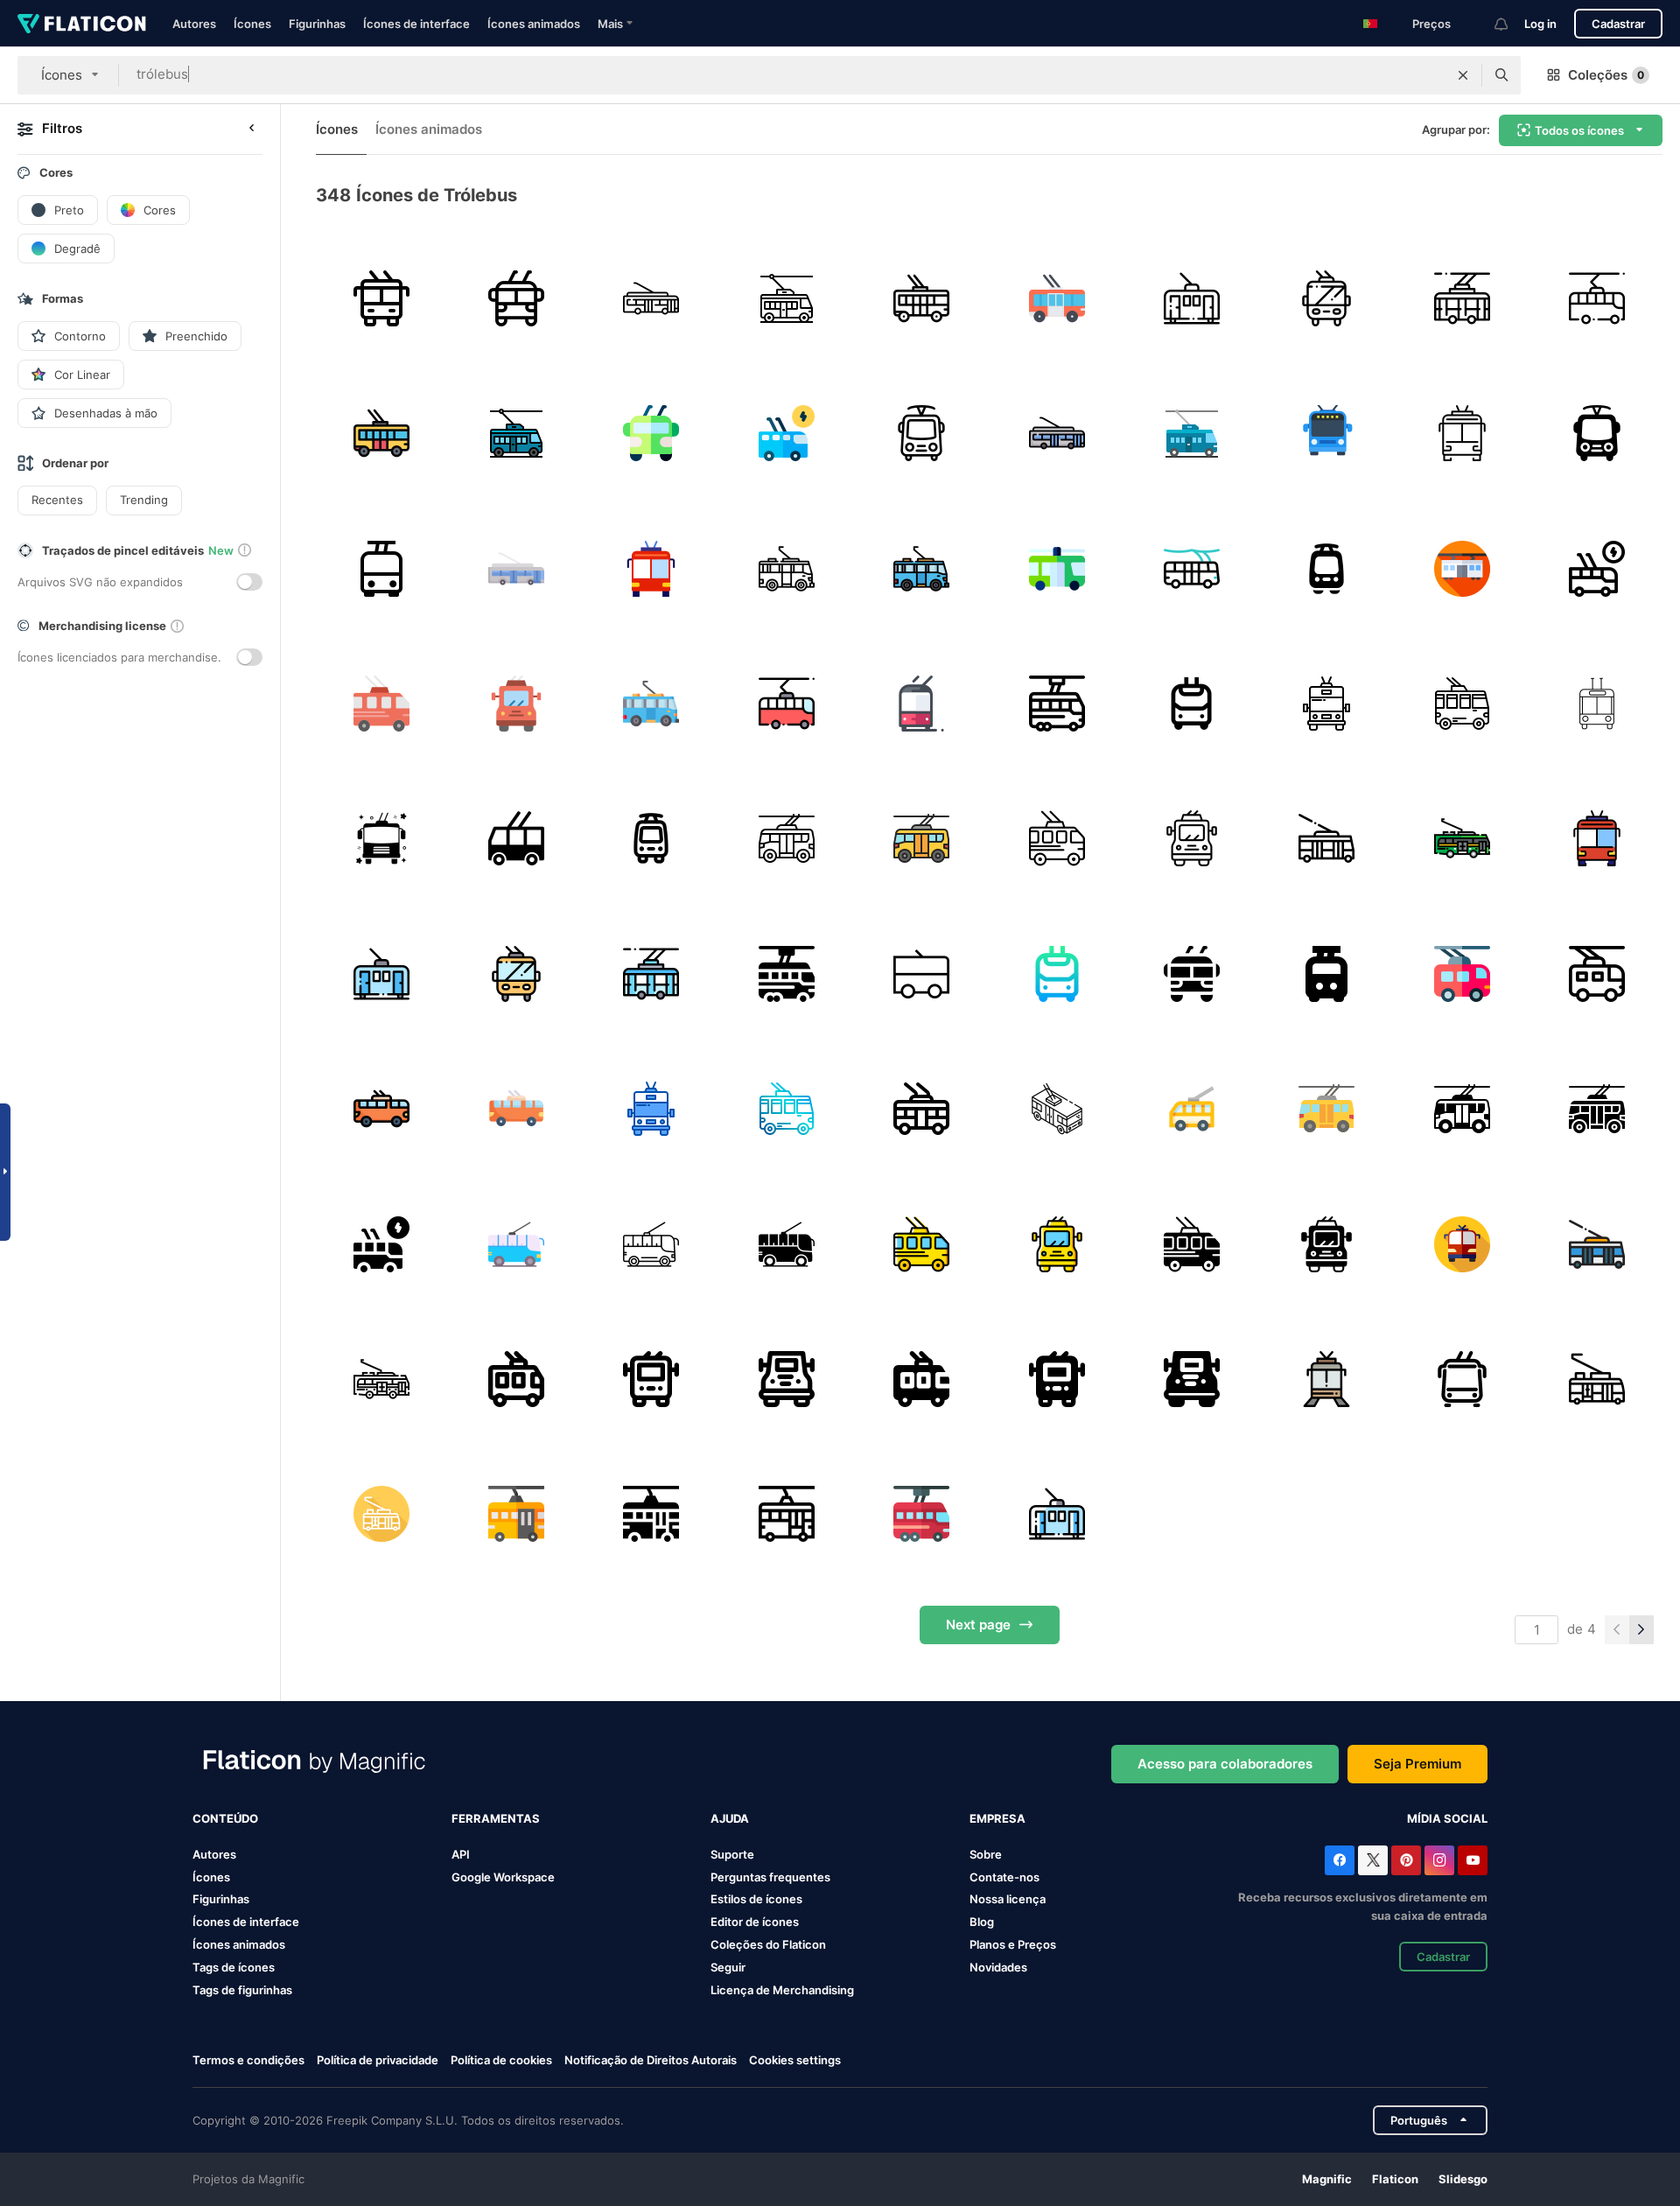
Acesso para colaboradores (1225, 1764)
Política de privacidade (378, 2060)
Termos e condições (248, 2060)
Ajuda (730, 1818)
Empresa (997, 1818)
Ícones (252, 24)
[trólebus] (381, 298)
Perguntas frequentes (770, 1877)
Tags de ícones (234, 1967)
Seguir (728, 1967)
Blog (982, 1922)
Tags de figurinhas (242, 1990)
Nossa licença (1008, 1899)
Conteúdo (225, 1818)
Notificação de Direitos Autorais (651, 2060)
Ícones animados (534, 24)
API (461, 1854)
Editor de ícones (755, 1922)
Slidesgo (1463, 2179)
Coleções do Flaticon (768, 1944)
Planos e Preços (1013, 1944)
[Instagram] (1439, 1860)
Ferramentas (496, 1818)
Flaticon (1395, 2179)
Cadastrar (1618, 24)
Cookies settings (795, 2060)
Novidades (998, 1967)
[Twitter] (1373, 1860)
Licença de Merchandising (782, 1990)
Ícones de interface (416, 24)
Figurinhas (317, 24)
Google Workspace (503, 1877)
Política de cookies (501, 2060)
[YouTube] (1473, 1860)
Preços (1431, 24)
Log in (1540, 24)
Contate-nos (1004, 1877)
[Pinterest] (1406, 1860)
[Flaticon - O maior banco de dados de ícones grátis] (82, 24)
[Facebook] (1340, 1860)
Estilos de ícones (756, 1899)
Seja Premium (1417, 1764)
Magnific (1327, 2179)
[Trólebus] (516, 298)
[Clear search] (1463, 75)
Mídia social (1447, 1818)
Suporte (732, 1854)
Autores (194, 24)
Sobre (986, 1854)
